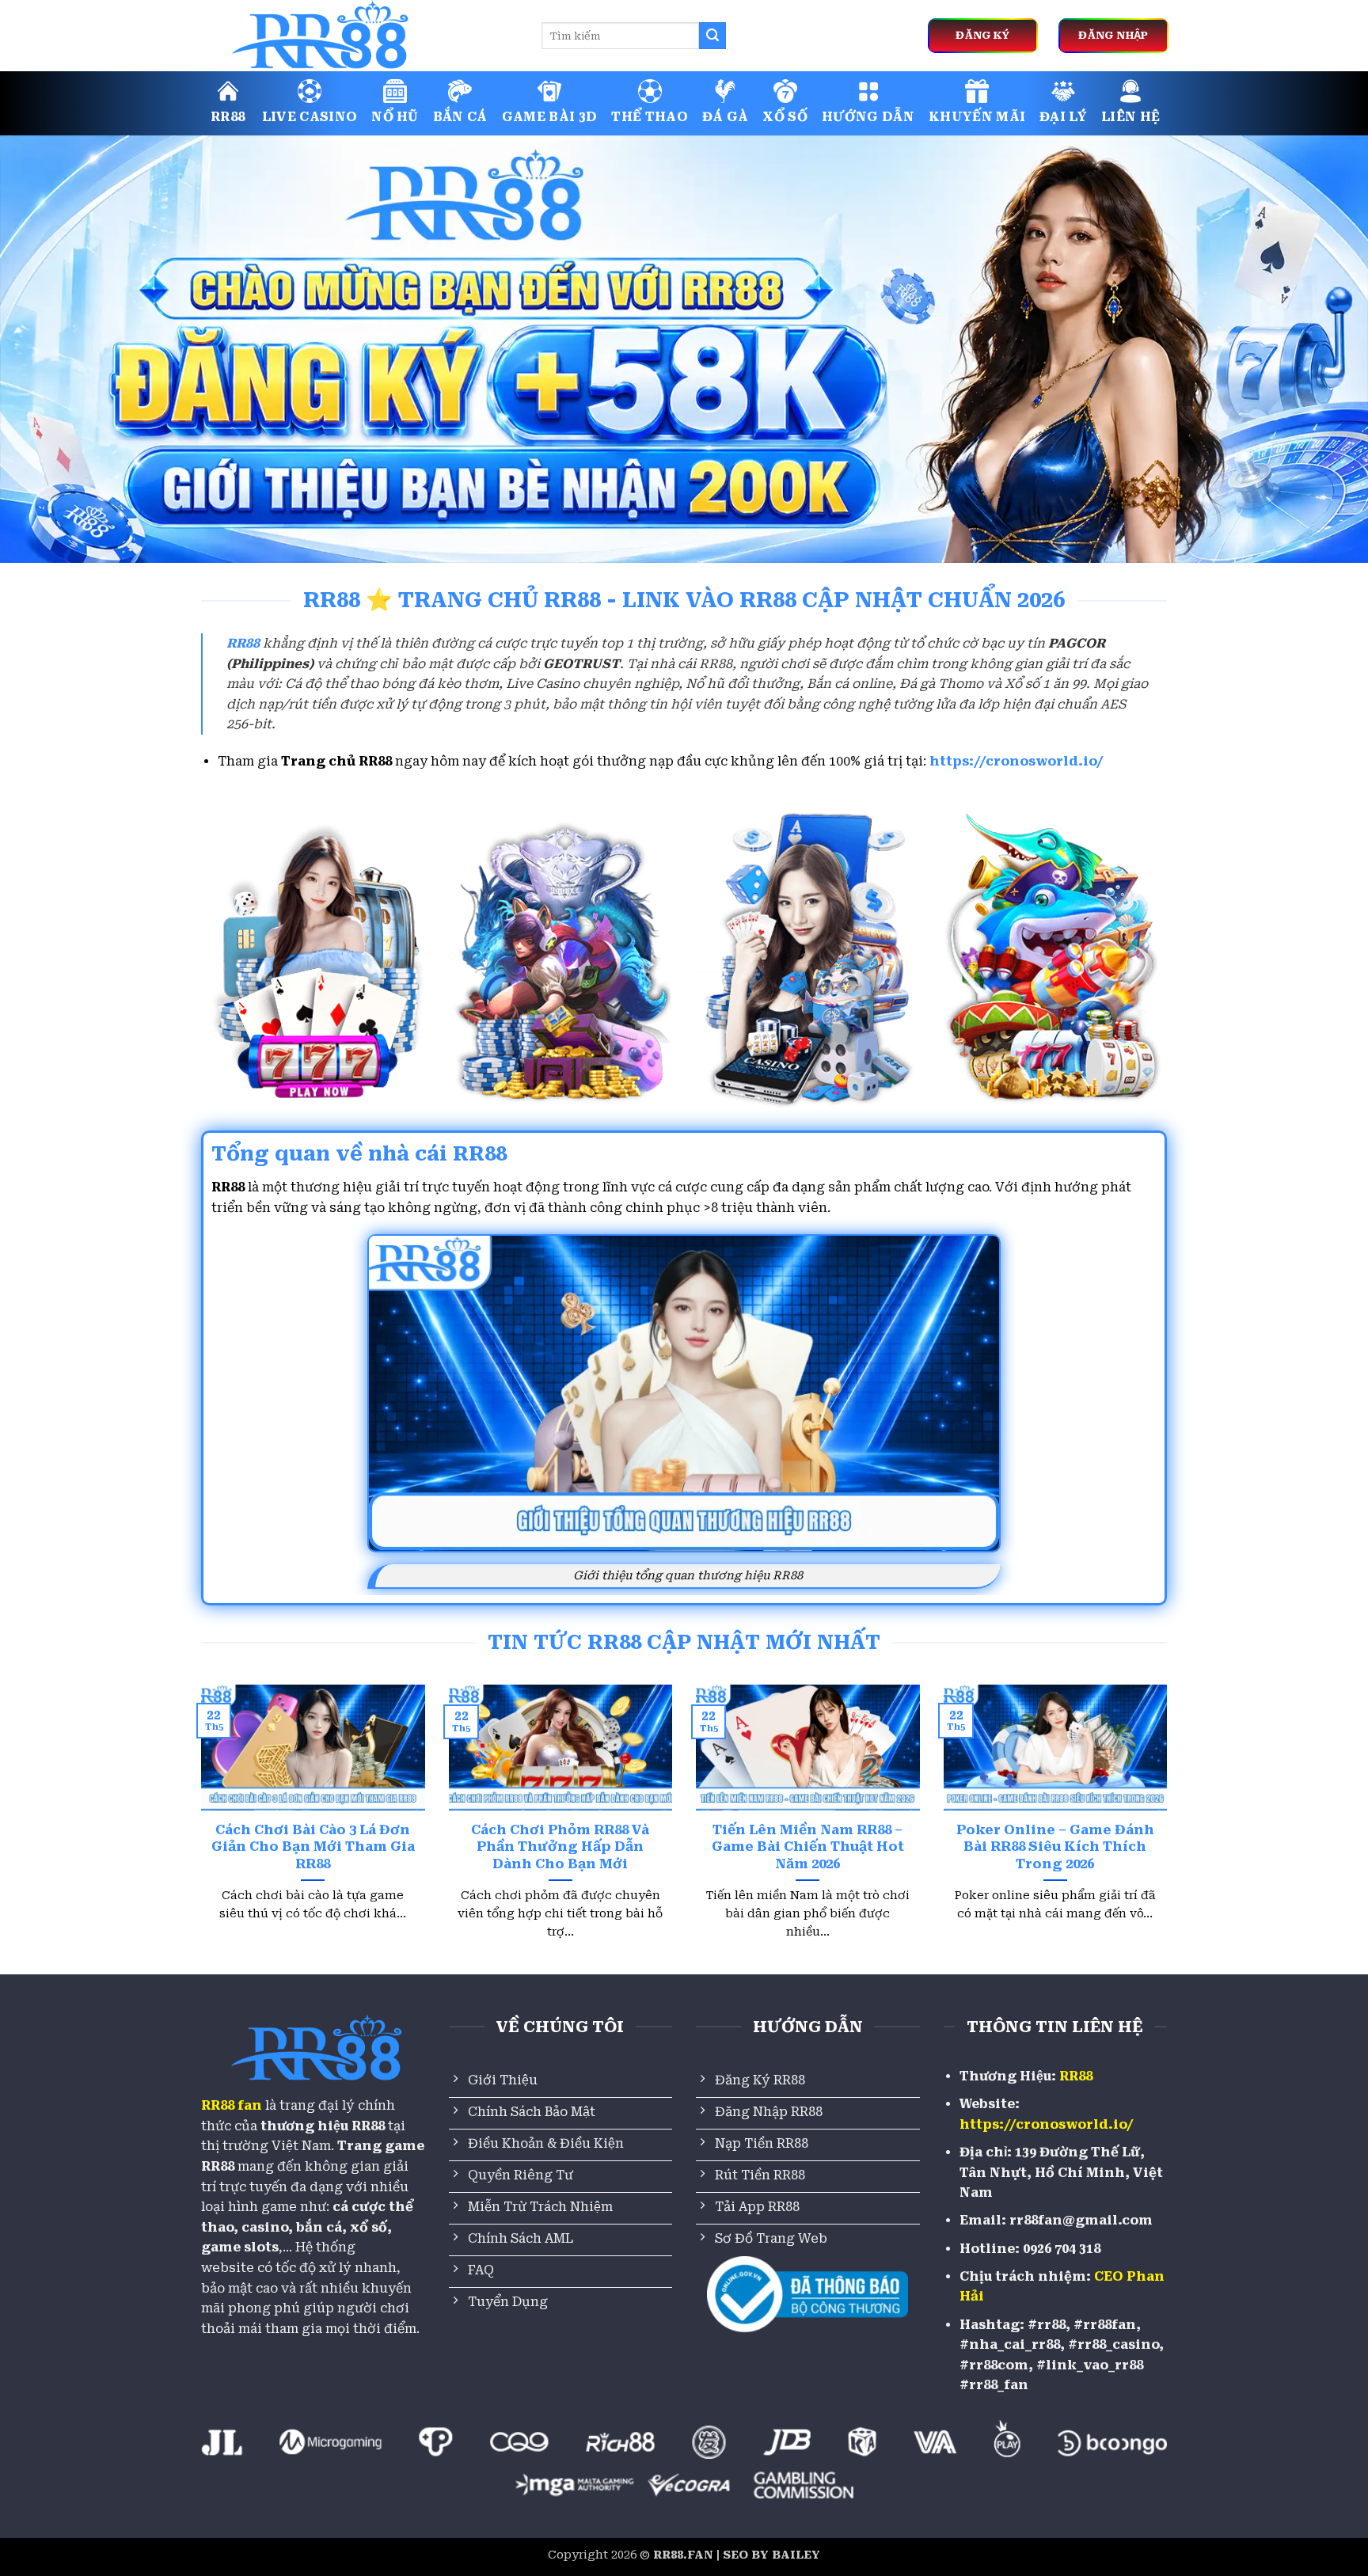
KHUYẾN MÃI (977, 117)
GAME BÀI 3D (550, 117)
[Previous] (198, 1832)
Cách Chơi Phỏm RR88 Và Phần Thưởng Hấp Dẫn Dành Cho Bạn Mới (560, 1847)
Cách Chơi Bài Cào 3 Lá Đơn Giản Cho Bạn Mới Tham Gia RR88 (313, 1847)
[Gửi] (712, 36)
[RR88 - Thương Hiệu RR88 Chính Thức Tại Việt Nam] (359, 36)
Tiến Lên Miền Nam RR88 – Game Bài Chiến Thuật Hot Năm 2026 (808, 1847)
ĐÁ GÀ (726, 117)
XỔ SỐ (785, 117)
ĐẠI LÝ (1063, 117)
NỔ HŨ (395, 117)
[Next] (1170, 1832)
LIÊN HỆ (1130, 117)
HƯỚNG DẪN (868, 117)
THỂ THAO (650, 117)
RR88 (228, 117)
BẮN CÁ (460, 117)
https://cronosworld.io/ (1016, 761)
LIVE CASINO (310, 117)
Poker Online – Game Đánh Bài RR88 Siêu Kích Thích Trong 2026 (1055, 1847)
